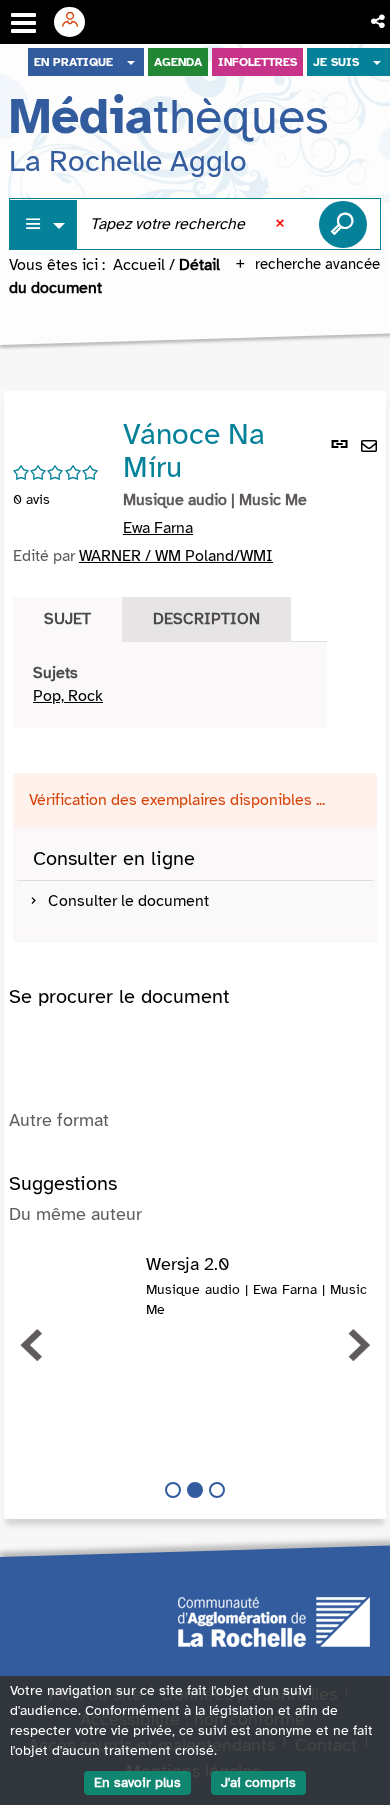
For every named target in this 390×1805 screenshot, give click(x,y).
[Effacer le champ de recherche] (282, 224)
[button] (379, 22)
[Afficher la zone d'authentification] (77, 22)
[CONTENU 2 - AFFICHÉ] (195, 1490)
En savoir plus (137, 1782)
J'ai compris (258, 1782)
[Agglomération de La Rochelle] (274, 1620)
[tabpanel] (170, 685)
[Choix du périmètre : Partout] (44, 224)
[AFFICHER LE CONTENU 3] (217, 1490)
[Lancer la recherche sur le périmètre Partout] (343, 224)
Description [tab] (206, 619)
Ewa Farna (158, 528)
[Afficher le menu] (23, 23)
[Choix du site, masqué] (131, 62)
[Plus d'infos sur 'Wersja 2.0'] (77, 1275)
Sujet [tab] (67, 619)
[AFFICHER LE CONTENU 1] (173, 1490)
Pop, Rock (68, 696)
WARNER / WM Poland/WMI (176, 556)
